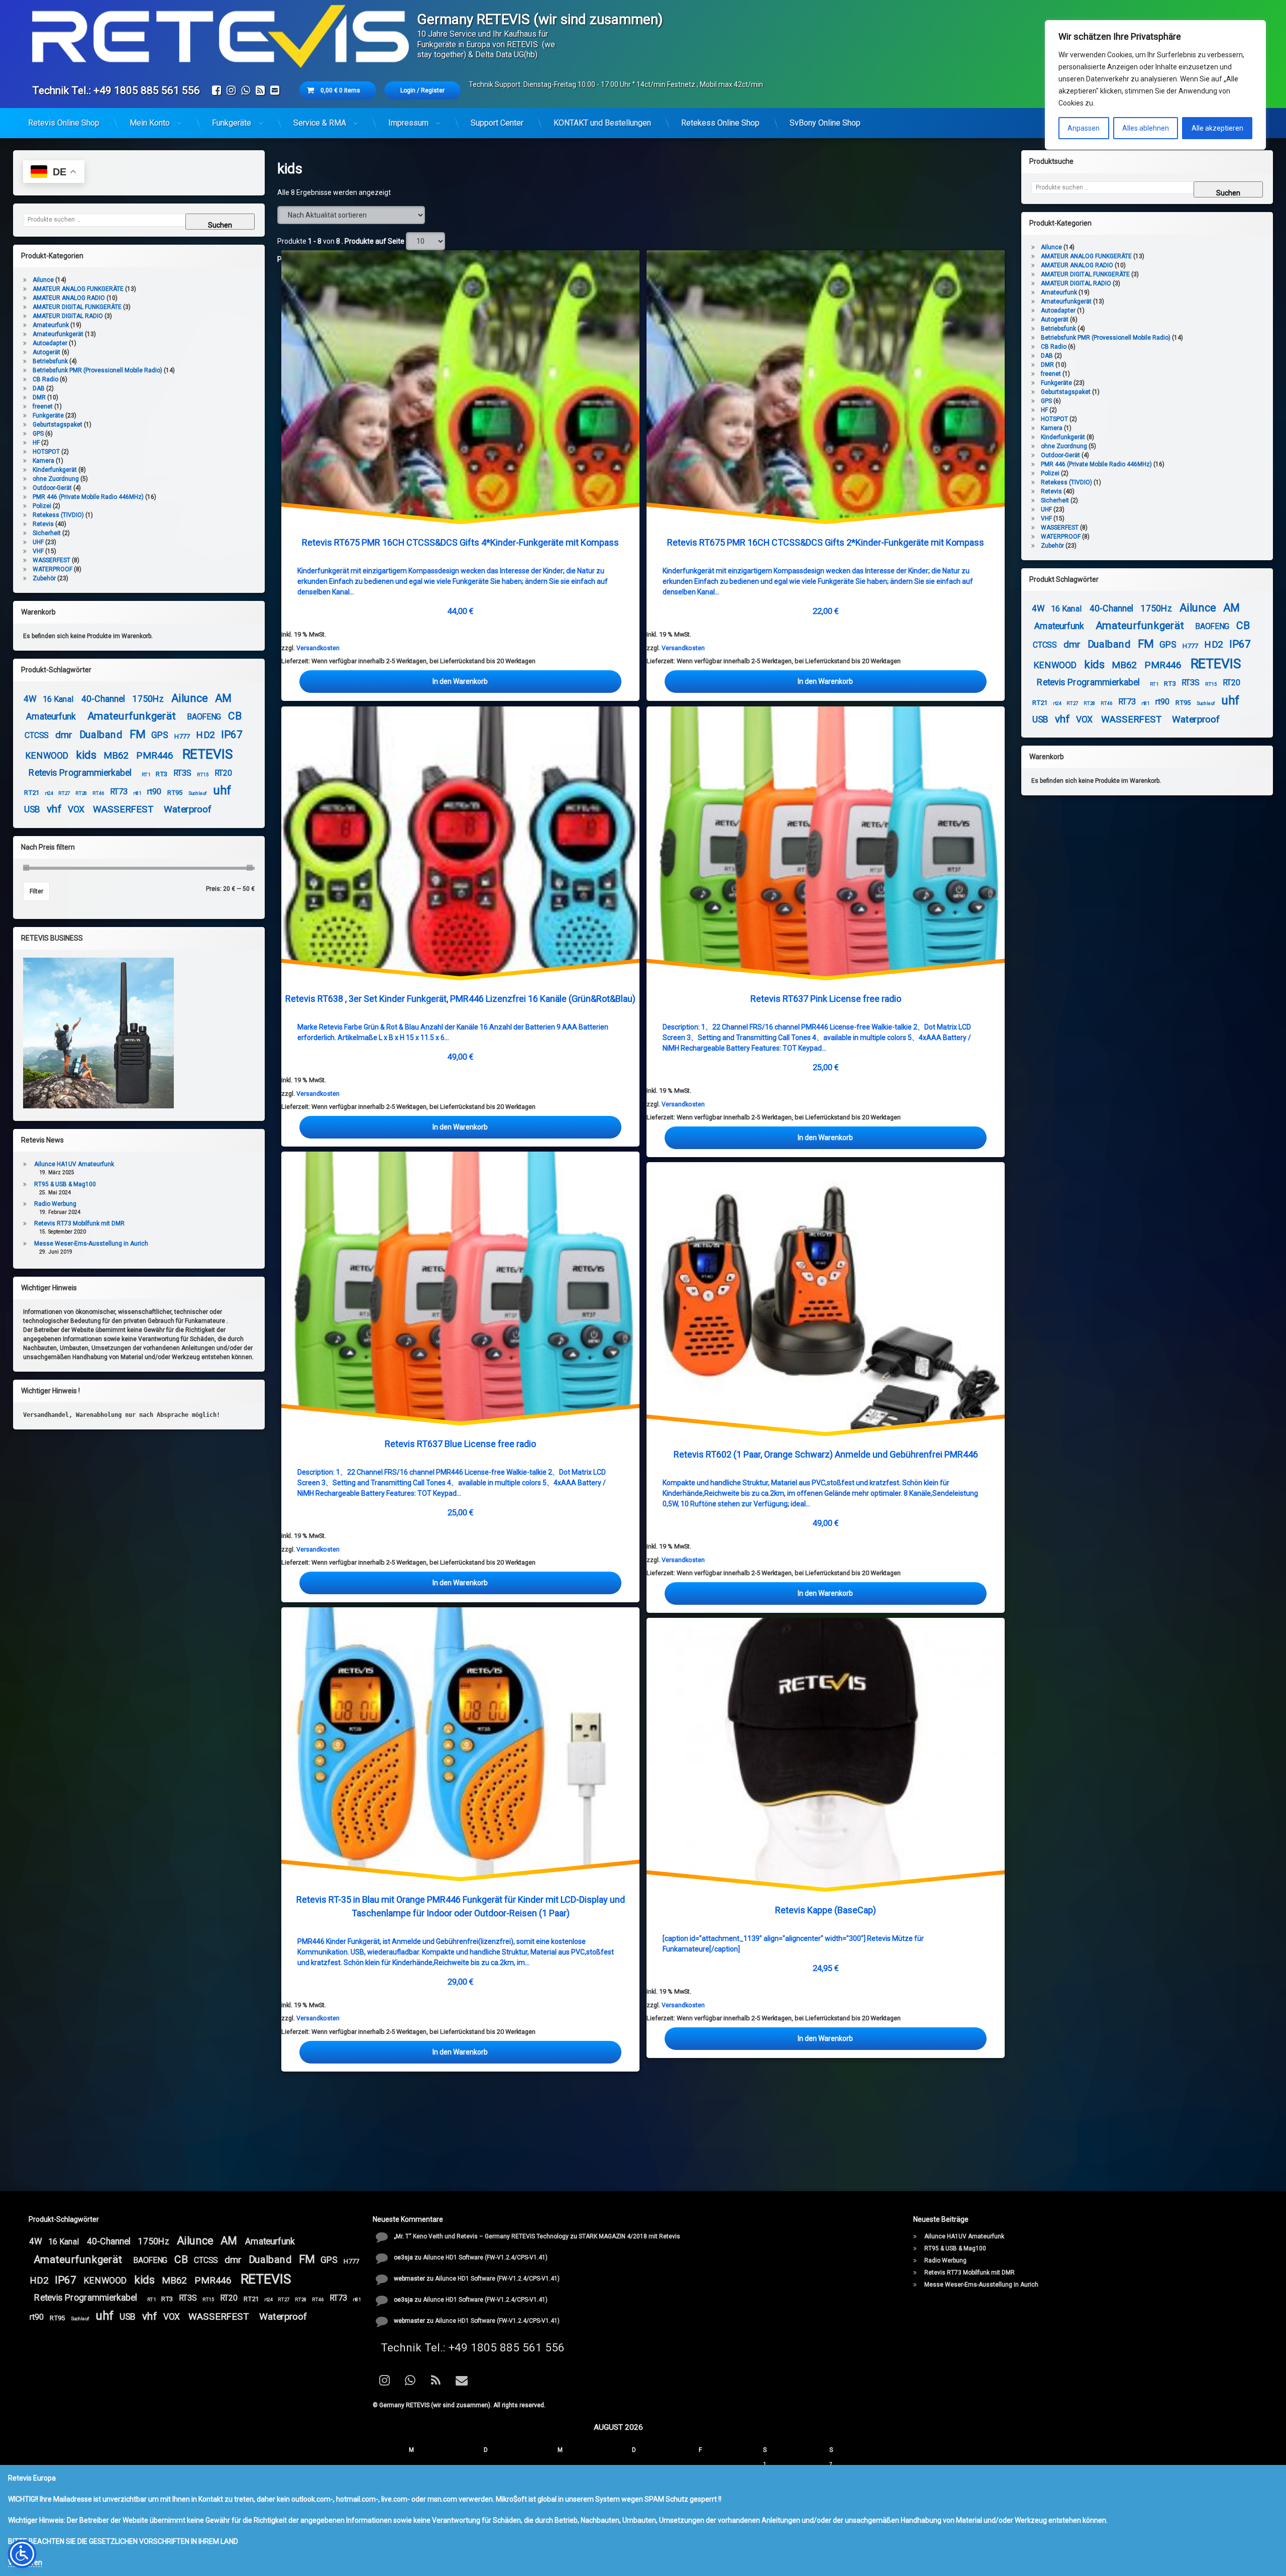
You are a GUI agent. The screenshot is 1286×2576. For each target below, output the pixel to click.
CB (235, 716)
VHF (38, 551)
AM (223, 698)
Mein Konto (150, 123)
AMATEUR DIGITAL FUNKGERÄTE (77, 307)
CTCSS (36, 736)
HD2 (205, 735)
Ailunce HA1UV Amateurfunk (74, 1164)
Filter (36, 891)
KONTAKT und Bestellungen (602, 123)
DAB (39, 388)
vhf (54, 809)
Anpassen (1084, 128)
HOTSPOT (46, 452)
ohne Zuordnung (56, 479)
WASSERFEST (51, 560)
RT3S (182, 773)
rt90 (154, 792)
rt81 (137, 793)
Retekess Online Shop (720, 123)
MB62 (116, 755)
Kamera (43, 461)
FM (137, 734)
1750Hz (148, 699)
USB (32, 810)
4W (30, 699)
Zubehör (44, 578)
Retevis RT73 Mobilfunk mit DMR (79, 1223)
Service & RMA (320, 123)
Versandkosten (318, 648)
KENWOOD (47, 756)
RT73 (119, 792)
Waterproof (188, 810)
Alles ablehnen (1146, 128)
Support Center (497, 123)
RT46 (98, 793)
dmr (63, 735)
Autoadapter (50, 343)
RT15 (203, 775)
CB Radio (45, 379)
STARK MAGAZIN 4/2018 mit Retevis (629, 2236)
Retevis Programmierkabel (80, 773)
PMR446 (155, 755)
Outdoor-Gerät (52, 488)
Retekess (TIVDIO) (58, 515)
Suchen (220, 225)
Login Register (422, 90)
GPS (38, 434)
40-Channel (102, 699)
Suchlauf (198, 793)
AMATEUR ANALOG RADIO (69, 298)
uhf (222, 791)
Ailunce (43, 280)
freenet (43, 406)
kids (86, 755)
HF (36, 443)
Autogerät (46, 352)
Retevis (43, 524)
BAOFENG (204, 717)
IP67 (232, 734)
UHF (38, 542)
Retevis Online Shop (64, 123)
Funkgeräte (232, 123)
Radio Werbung (55, 1204)
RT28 (81, 793)
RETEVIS (207, 754)
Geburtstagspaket (58, 425)
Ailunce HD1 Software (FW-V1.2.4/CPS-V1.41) (485, 2257)
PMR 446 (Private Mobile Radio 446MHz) (88, 497)
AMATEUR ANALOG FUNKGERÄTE (78, 289)
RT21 (31, 792)
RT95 (175, 792)
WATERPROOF (52, 569)
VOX (76, 810)
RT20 (223, 773)
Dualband (100, 734)
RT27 (64, 793)
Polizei (42, 506)
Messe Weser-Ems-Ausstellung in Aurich (91, 1244)
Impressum (408, 123)
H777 (182, 736)
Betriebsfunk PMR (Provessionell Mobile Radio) (97, 370)
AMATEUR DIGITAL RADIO (68, 316)
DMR (39, 397)
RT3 (162, 774)
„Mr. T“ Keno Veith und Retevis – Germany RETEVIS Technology (481, 2236)
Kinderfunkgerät (55, 470)
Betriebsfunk (50, 361)
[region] (1155, 85)
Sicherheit (47, 533)
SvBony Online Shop (825, 123)
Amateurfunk (51, 325)
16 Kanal (58, 699)
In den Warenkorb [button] (460, 682)
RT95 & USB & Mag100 (65, 1184)
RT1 (146, 775)
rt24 (49, 793)
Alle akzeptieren (1217, 128)
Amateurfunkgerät (58, 334)
